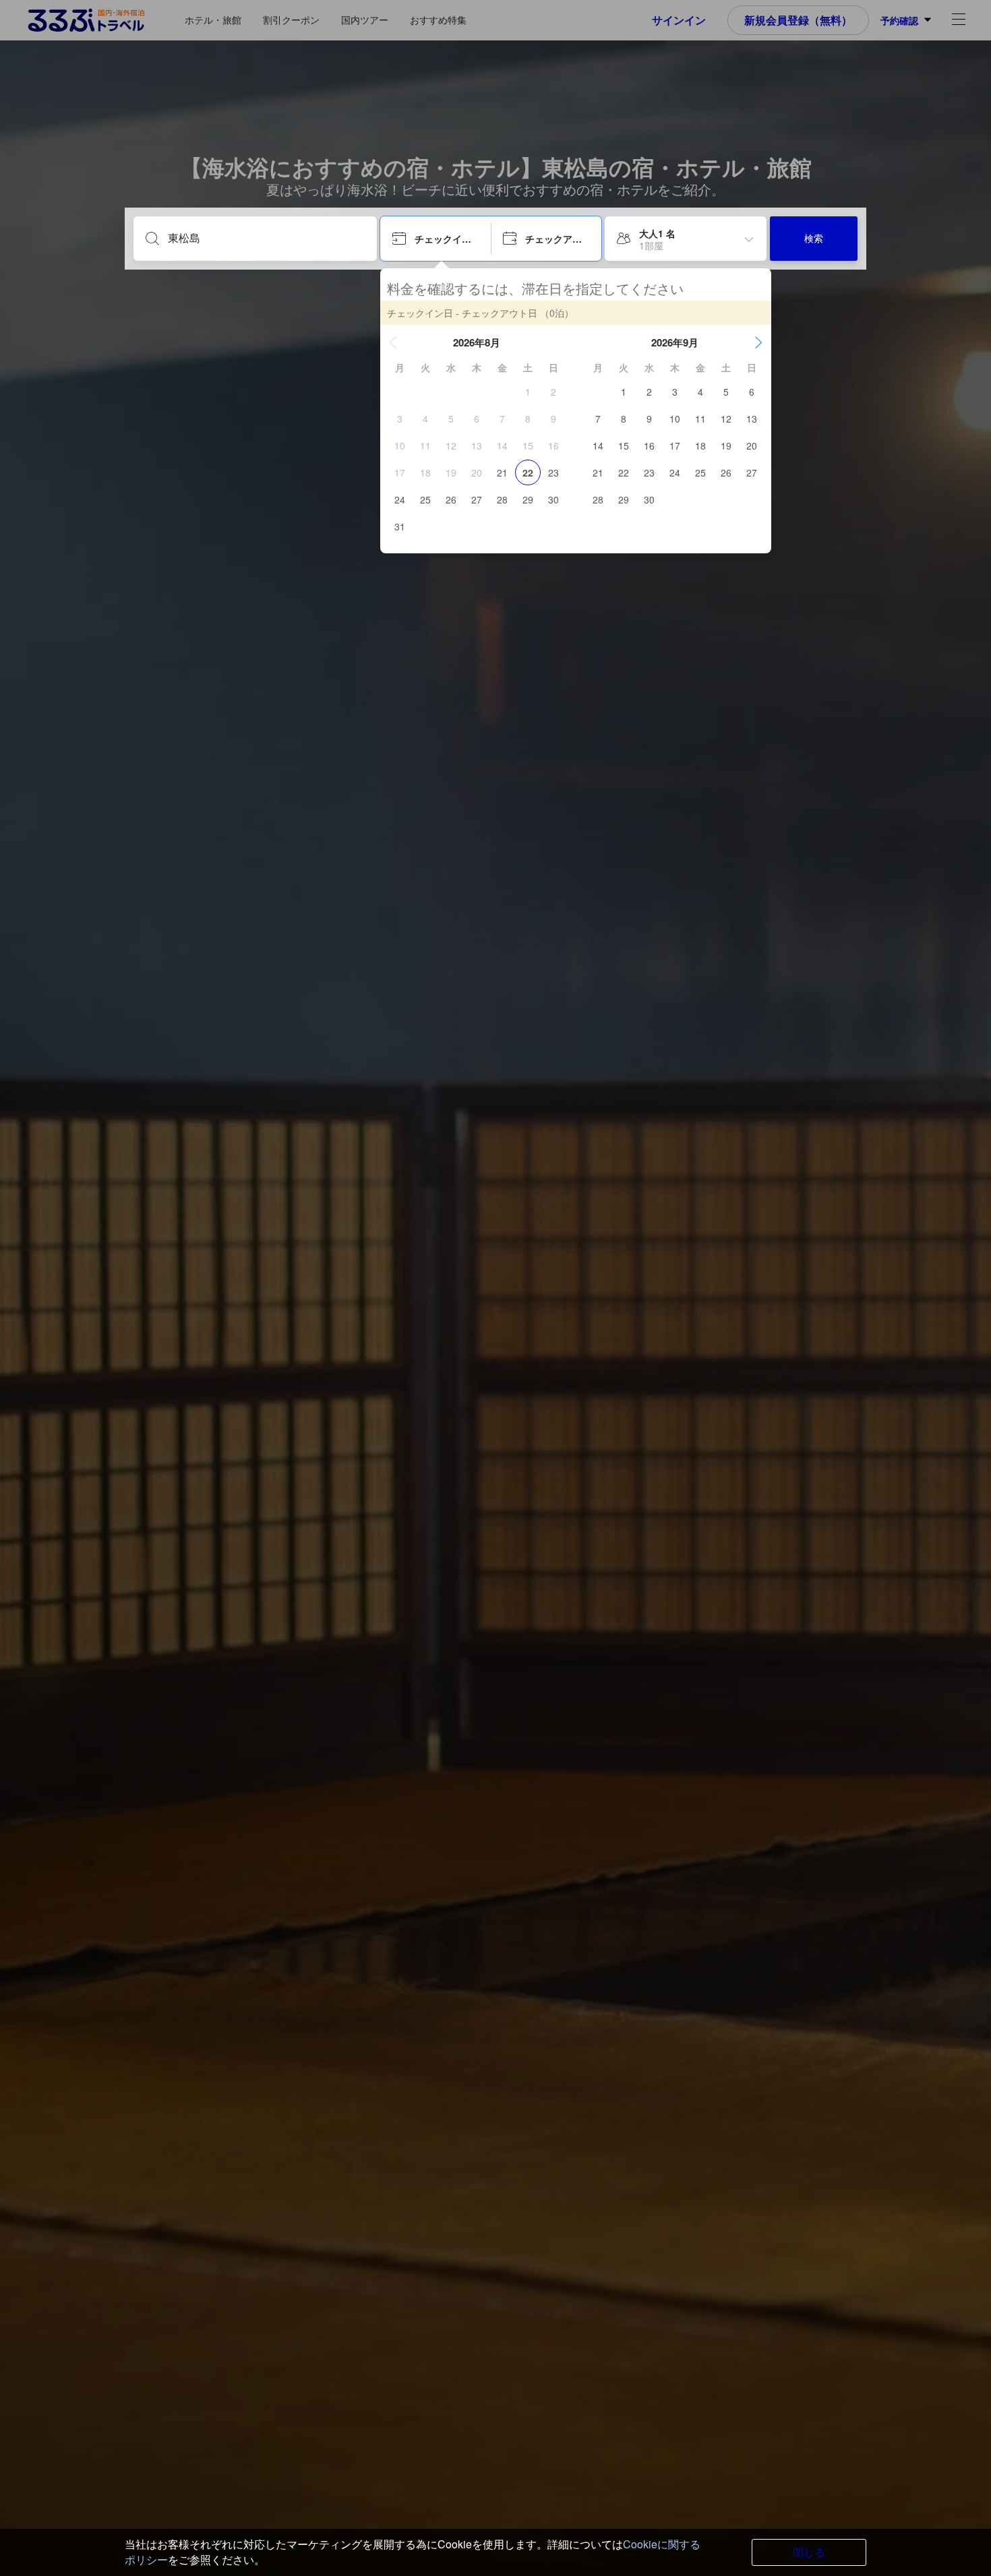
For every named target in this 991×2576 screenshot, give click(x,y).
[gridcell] (528, 392)
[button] (393, 342)
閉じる (809, 2552)
